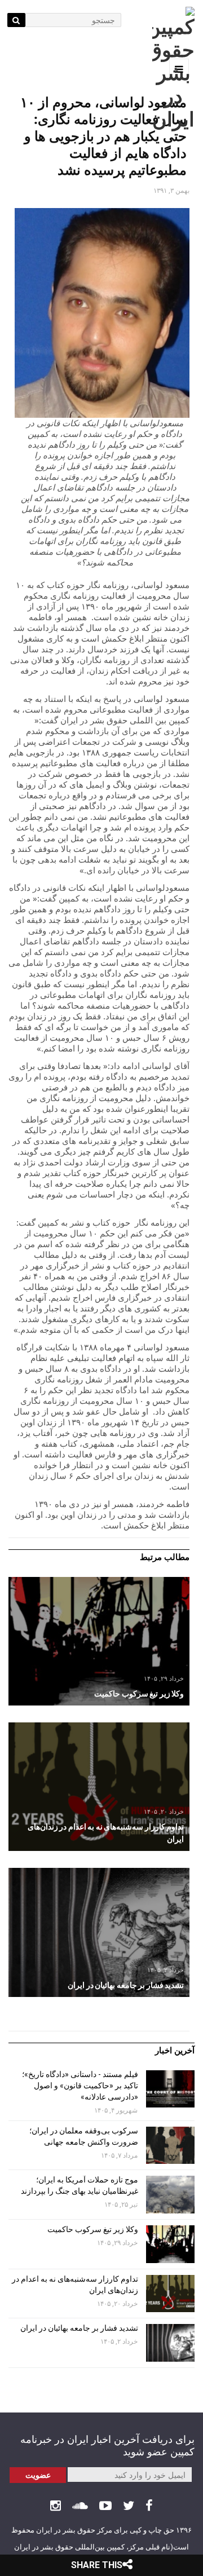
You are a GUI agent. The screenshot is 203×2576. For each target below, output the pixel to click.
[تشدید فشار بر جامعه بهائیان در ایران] (99, 1932)
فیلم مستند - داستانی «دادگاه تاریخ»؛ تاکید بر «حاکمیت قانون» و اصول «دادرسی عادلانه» (80, 2085)
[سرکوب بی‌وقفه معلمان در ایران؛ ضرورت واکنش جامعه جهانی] (170, 2146)
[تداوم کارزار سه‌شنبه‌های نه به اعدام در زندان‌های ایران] (99, 1787)
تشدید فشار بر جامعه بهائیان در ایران (78, 2328)
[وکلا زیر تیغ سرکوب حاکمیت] (99, 1641)
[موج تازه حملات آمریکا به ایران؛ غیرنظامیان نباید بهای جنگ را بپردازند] (170, 2195)
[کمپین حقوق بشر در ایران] (173, 69)
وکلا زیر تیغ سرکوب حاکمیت (92, 2229)
